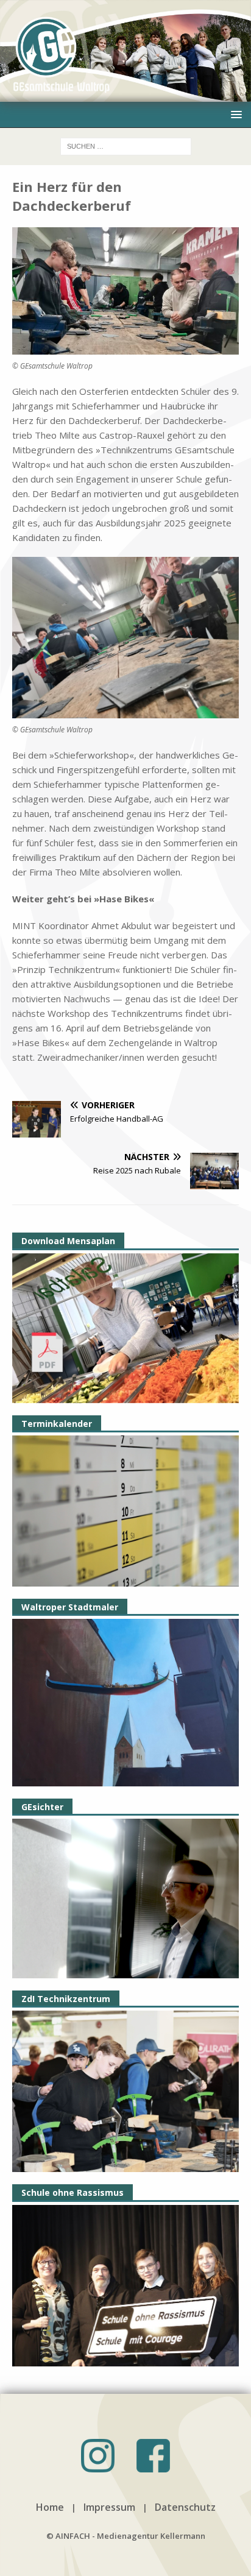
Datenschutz (185, 2507)
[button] (234, 114)
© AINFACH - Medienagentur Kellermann (126, 2536)
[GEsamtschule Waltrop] (125, 94)
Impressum (109, 2507)
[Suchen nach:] (126, 145)
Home (50, 2507)
